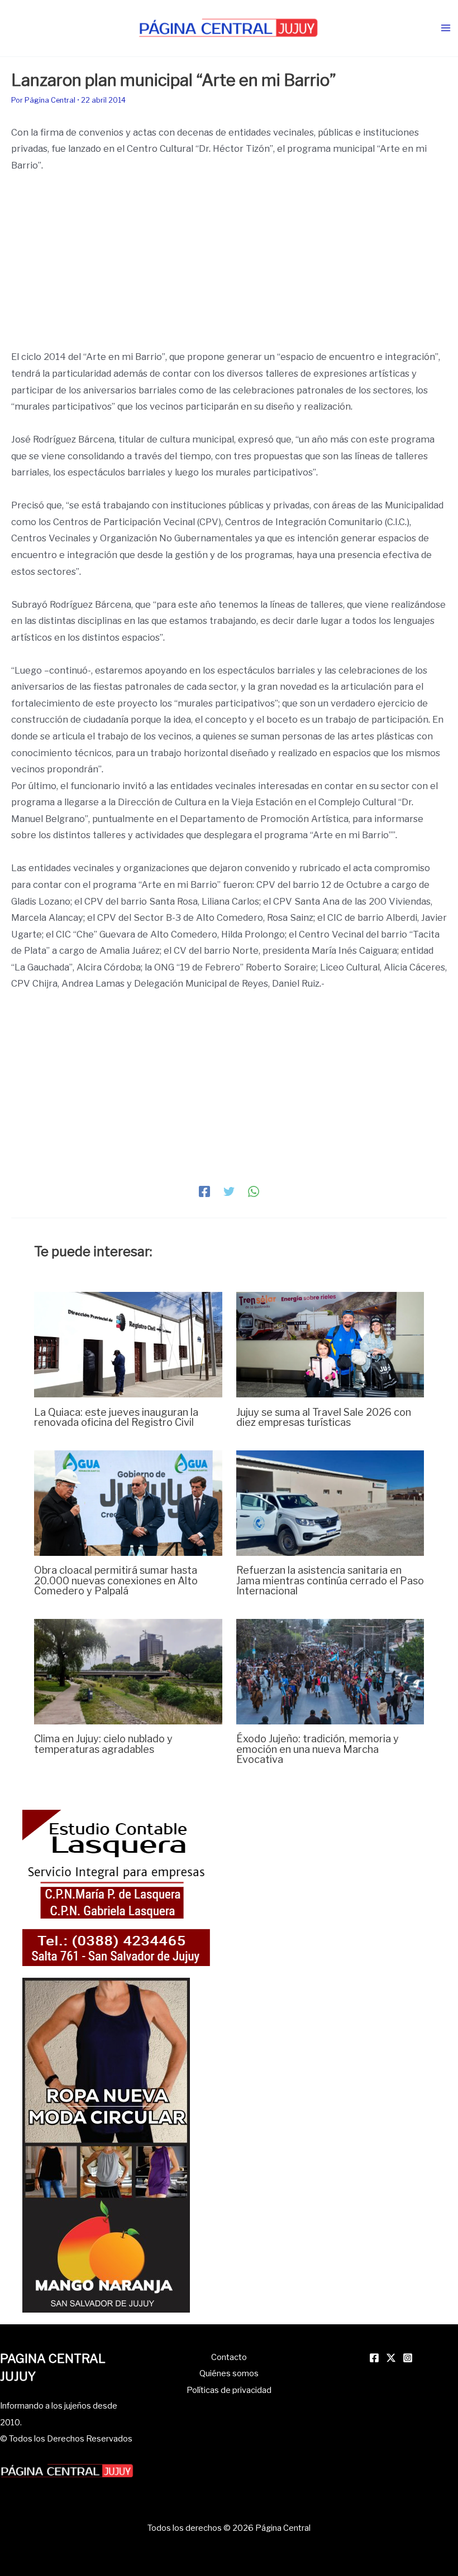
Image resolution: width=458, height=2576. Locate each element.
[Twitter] (229, 1191)
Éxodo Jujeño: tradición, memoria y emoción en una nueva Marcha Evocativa (318, 1748)
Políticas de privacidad (229, 2390)
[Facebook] (204, 1191)
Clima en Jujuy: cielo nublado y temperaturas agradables (103, 1743)
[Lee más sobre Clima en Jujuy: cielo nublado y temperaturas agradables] (128, 1671)
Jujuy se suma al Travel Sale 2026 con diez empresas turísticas (324, 1417)
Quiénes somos (229, 2373)
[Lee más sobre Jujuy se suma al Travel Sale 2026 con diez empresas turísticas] (330, 1344)
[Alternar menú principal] (445, 28)
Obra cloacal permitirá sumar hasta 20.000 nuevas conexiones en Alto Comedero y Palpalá (116, 1580)
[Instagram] (408, 2358)
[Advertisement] (229, 266)
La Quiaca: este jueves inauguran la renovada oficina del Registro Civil (116, 1417)
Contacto (229, 2357)
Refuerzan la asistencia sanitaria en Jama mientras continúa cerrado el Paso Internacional (330, 1580)
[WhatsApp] (254, 1191)
